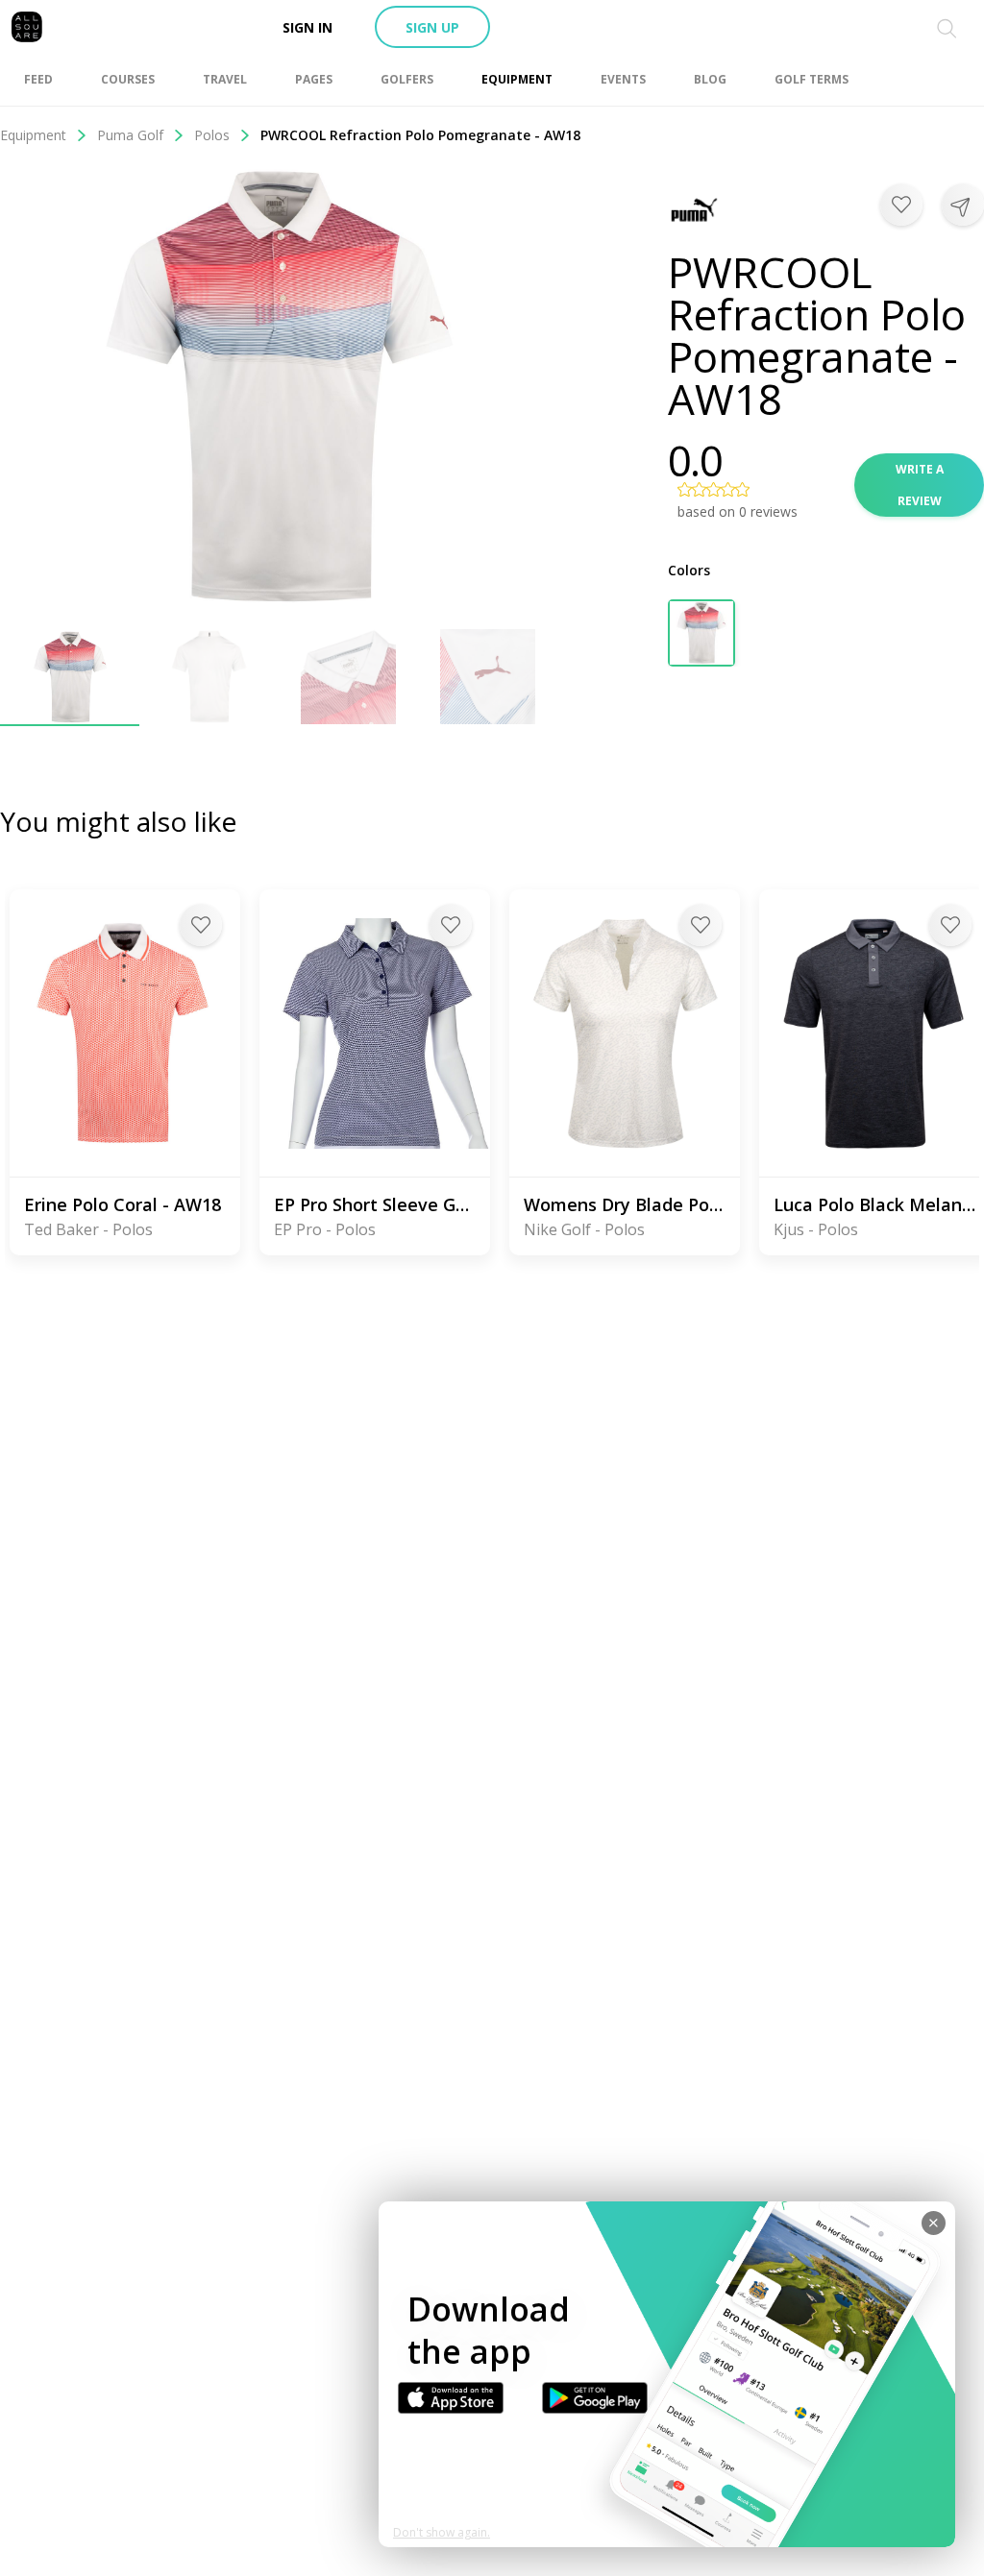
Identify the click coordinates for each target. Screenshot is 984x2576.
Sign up (432, 27)
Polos (212, 135)
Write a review (920, 485)
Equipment (33, 135)
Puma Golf (130, 135)
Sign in (307, 27)
